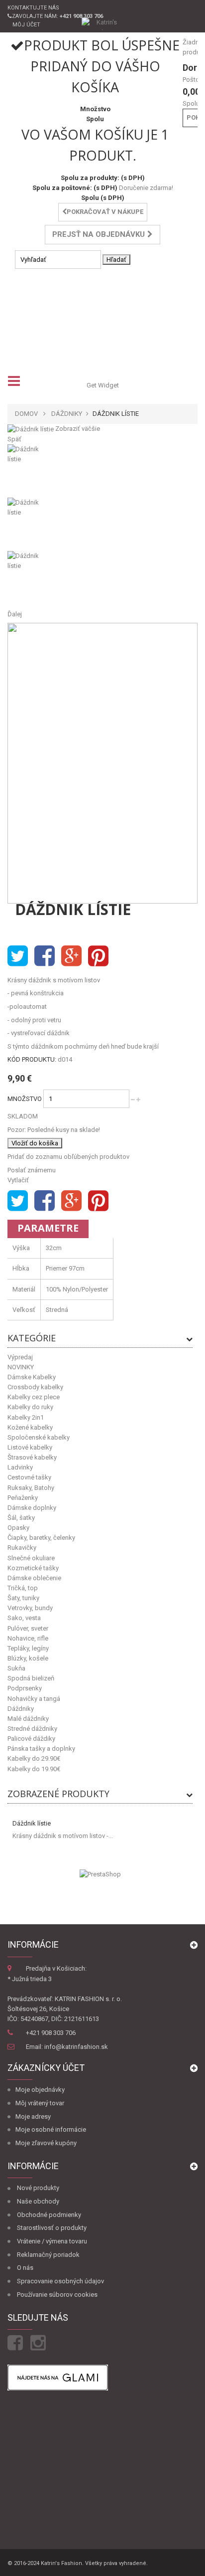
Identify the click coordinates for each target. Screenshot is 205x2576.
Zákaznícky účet (46, 2068)
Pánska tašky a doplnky (41, 1748)
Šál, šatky (21, 1518)
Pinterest (98, 956)
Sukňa (16, 1668)
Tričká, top (23, 1588)
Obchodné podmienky (49, 2215)
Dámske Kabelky (32, 1377)
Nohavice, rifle (28, 1638)
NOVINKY (21, 1367)
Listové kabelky (30, 1447)
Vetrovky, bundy (30, 1608)
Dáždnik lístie (32, 1823)
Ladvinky (20, 1467)
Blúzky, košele (28, 1658)
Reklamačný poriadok (48, 2255)
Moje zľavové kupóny (46, 2143)
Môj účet (26, 25)
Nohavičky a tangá (34, 1699)
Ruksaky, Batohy (31, 1488)
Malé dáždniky (28, 1719)
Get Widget (103, 385)
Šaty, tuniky (23, 1598)
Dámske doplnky (32, 1508)
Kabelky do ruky (30, 1407)
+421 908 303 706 (51, 2033)
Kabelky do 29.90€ (34, 1758)
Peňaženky (23, 1498)
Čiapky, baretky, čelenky (41, 1538)
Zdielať (45, 956)
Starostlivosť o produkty (52, 2228)
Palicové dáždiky (31, 1739)
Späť (14, 439)
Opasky (18, 1528)
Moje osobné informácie (51, 2129)
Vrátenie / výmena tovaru (52, 2241)
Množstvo (25, 1099)
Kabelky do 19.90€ (34, 1769)
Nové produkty (38, 2188)
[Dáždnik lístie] (102, 471)
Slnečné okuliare (31, 1558)
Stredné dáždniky (32, 1729)
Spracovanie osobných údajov (60, 2281)
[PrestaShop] (100, 1874)
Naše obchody (38, 2201)
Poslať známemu (32, 1170)
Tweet (18, 956)
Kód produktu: (32, 1059)
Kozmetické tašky (33, 1568)
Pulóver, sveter (28, 1628)
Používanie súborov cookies (57, 2295)
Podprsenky (25, 1688)
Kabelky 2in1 (26, 1417)
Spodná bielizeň (31, 1678)
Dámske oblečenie (34, 1578)
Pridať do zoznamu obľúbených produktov (68, 1157)
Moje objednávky (40, 2090)
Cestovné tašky (29, 1477)
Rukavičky (22, 1548)
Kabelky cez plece (34, 1397)
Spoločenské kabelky (39, 1437)
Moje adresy (33, 2116)
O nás (25, 2268)
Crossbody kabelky (35, 1387)
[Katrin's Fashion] (103, 23)
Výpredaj (20, 1357)
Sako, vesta (24, 1618)
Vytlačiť (18, 1180)
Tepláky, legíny (28, 1648)
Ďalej (15, 614)
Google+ (71, 956)
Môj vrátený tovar (40, 2103)
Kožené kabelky (30, 1427)
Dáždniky (21, 1709)
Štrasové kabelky (32, 1457)
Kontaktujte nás (33, 8)
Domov (26, 414)
